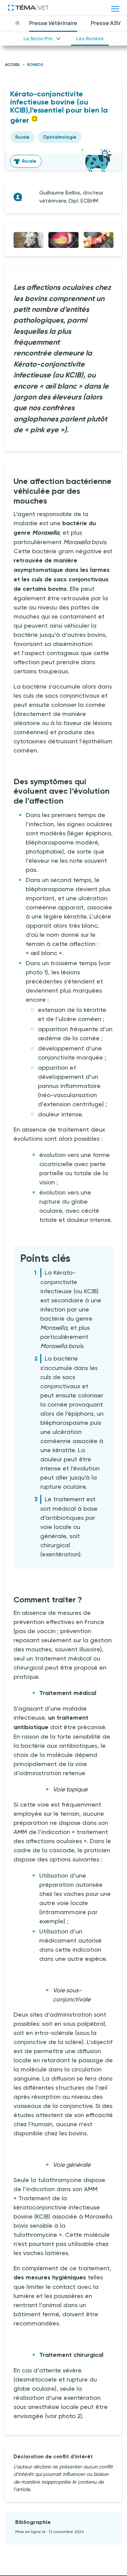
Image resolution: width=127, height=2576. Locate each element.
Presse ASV (106, 23)
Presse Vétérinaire (53, 23)
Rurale (29, 161)
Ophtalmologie (60, 137)
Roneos (35, 65)
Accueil (13, 65)
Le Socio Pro (38, 38)
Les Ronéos (90, 38)
